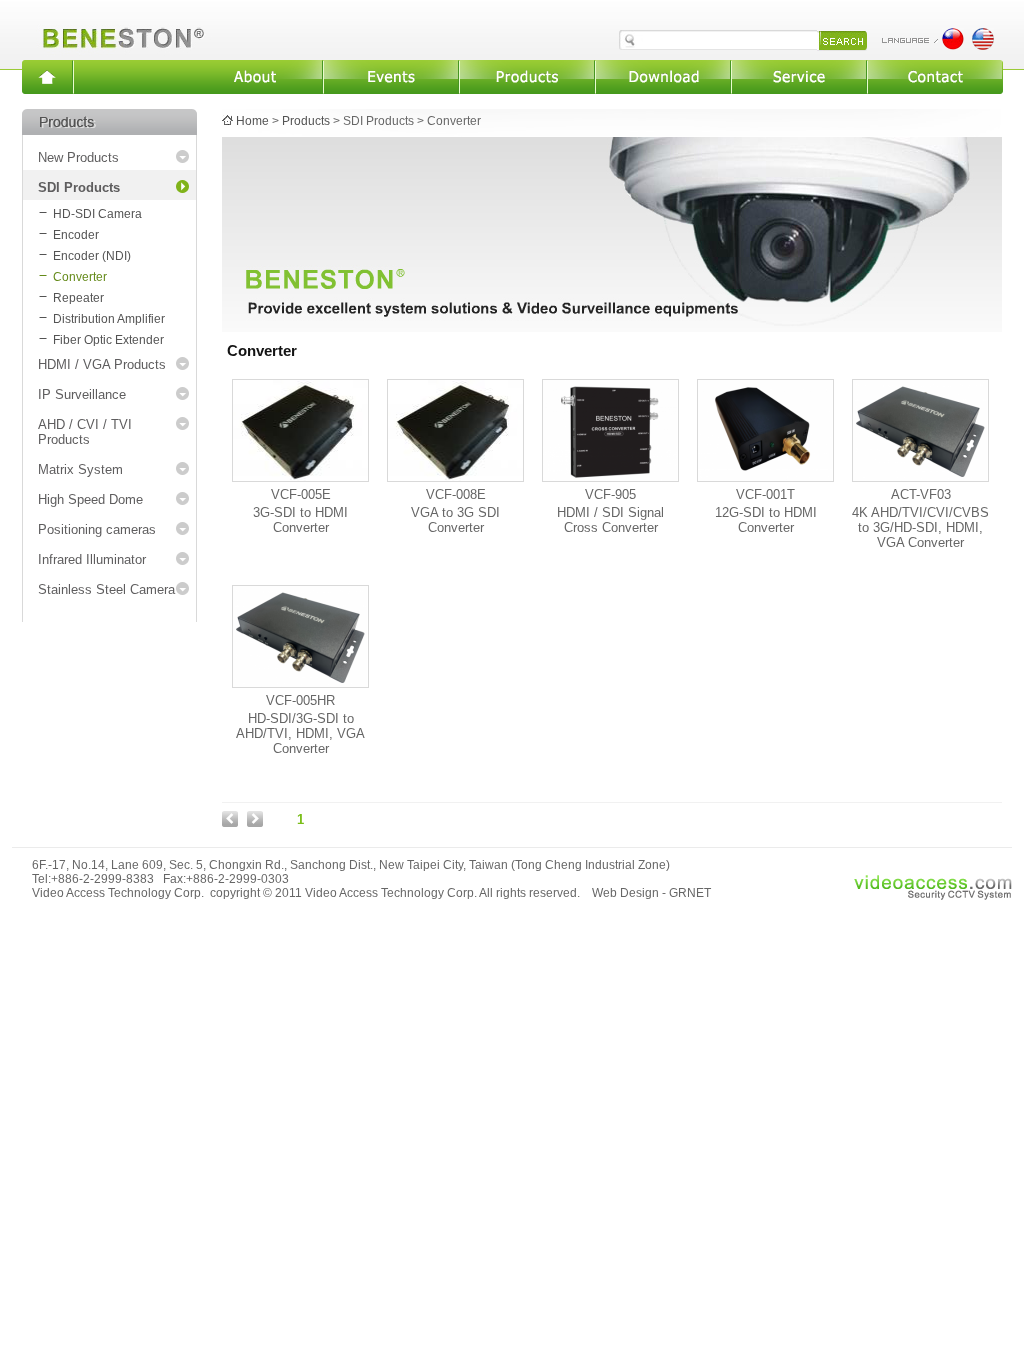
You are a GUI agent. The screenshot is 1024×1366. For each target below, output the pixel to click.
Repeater (78, 298)
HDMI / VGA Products (102, 364)
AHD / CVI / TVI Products (85, 432)
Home (252, 121)
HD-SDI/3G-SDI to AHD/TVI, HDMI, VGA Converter (300, 733)
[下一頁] (255, 822)
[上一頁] (230, 822)
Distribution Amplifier (109, 319)
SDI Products (79, 187)
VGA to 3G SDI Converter (455, 520)
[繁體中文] (953, 45)
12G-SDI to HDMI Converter (766, 520)
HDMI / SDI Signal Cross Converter (610, 520)
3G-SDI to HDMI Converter (300, 520)
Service (799, 77)
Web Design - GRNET (651, 893)
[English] (983, 45)
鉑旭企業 (119, 30)
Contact (935, 77)
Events (391, 77)
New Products (78, 157)
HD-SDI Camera (97, 214)
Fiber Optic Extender (108, 340)
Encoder (76, 235)
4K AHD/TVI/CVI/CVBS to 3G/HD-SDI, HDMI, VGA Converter (920, 527)
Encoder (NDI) (92, 256)
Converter (80, 277)
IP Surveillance (82, 394)
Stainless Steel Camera (106, 589)
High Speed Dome (90, 499)
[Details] (300, 477)
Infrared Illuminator (92, 559)
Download (663, 77)
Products (527, 77)
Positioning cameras (97, 529)
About (255, 77)
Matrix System (80, 469)
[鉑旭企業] (47, 77)
